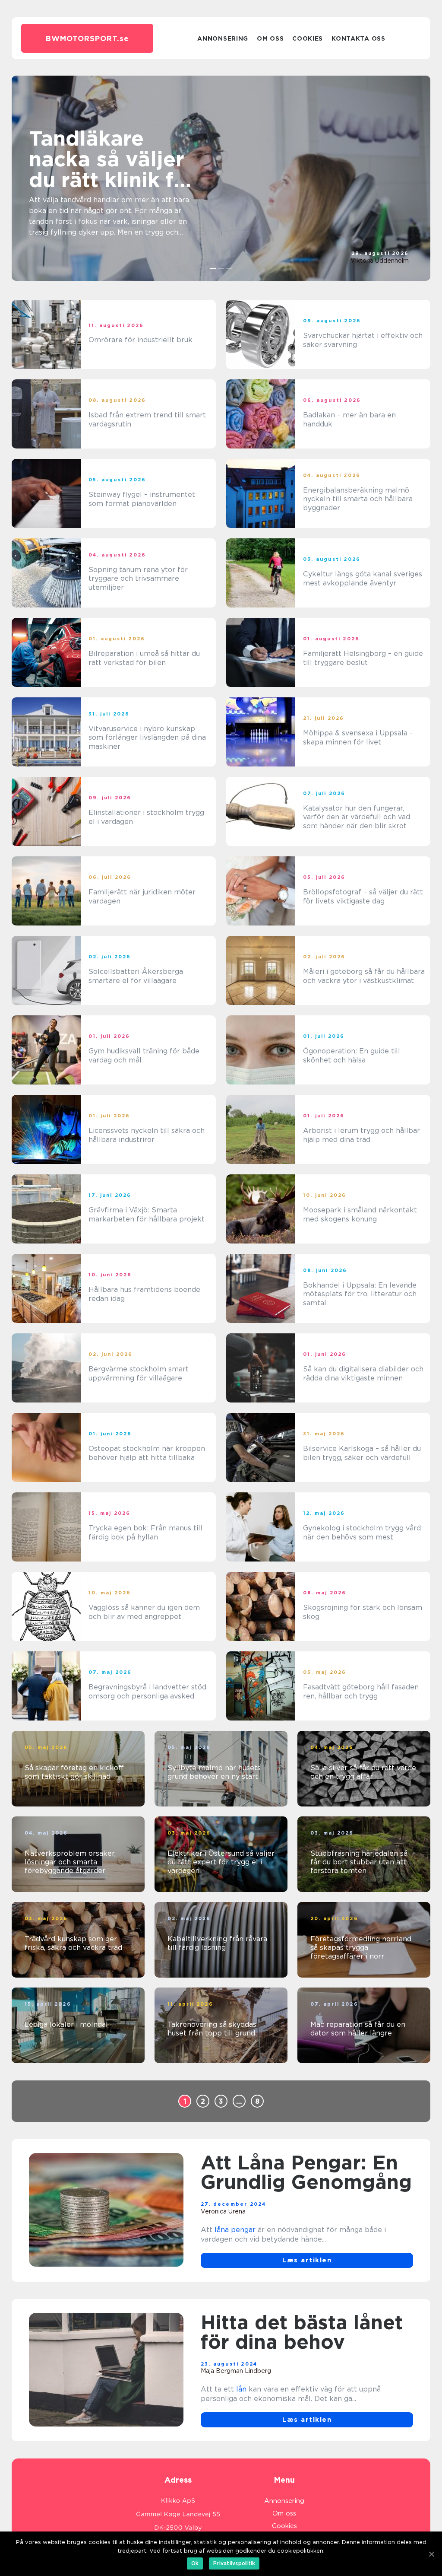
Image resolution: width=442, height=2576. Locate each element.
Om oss (270, 38)
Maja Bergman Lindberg (236, 2371)
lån (241, 2389)
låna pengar (235, 2230)
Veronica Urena (223, 2211)
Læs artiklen (307, 2260)
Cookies (308, 38)
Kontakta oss (358, 38)
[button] (213, 269)
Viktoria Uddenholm (380, 261)
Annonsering (223, 38)
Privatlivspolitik (234, 2563)
